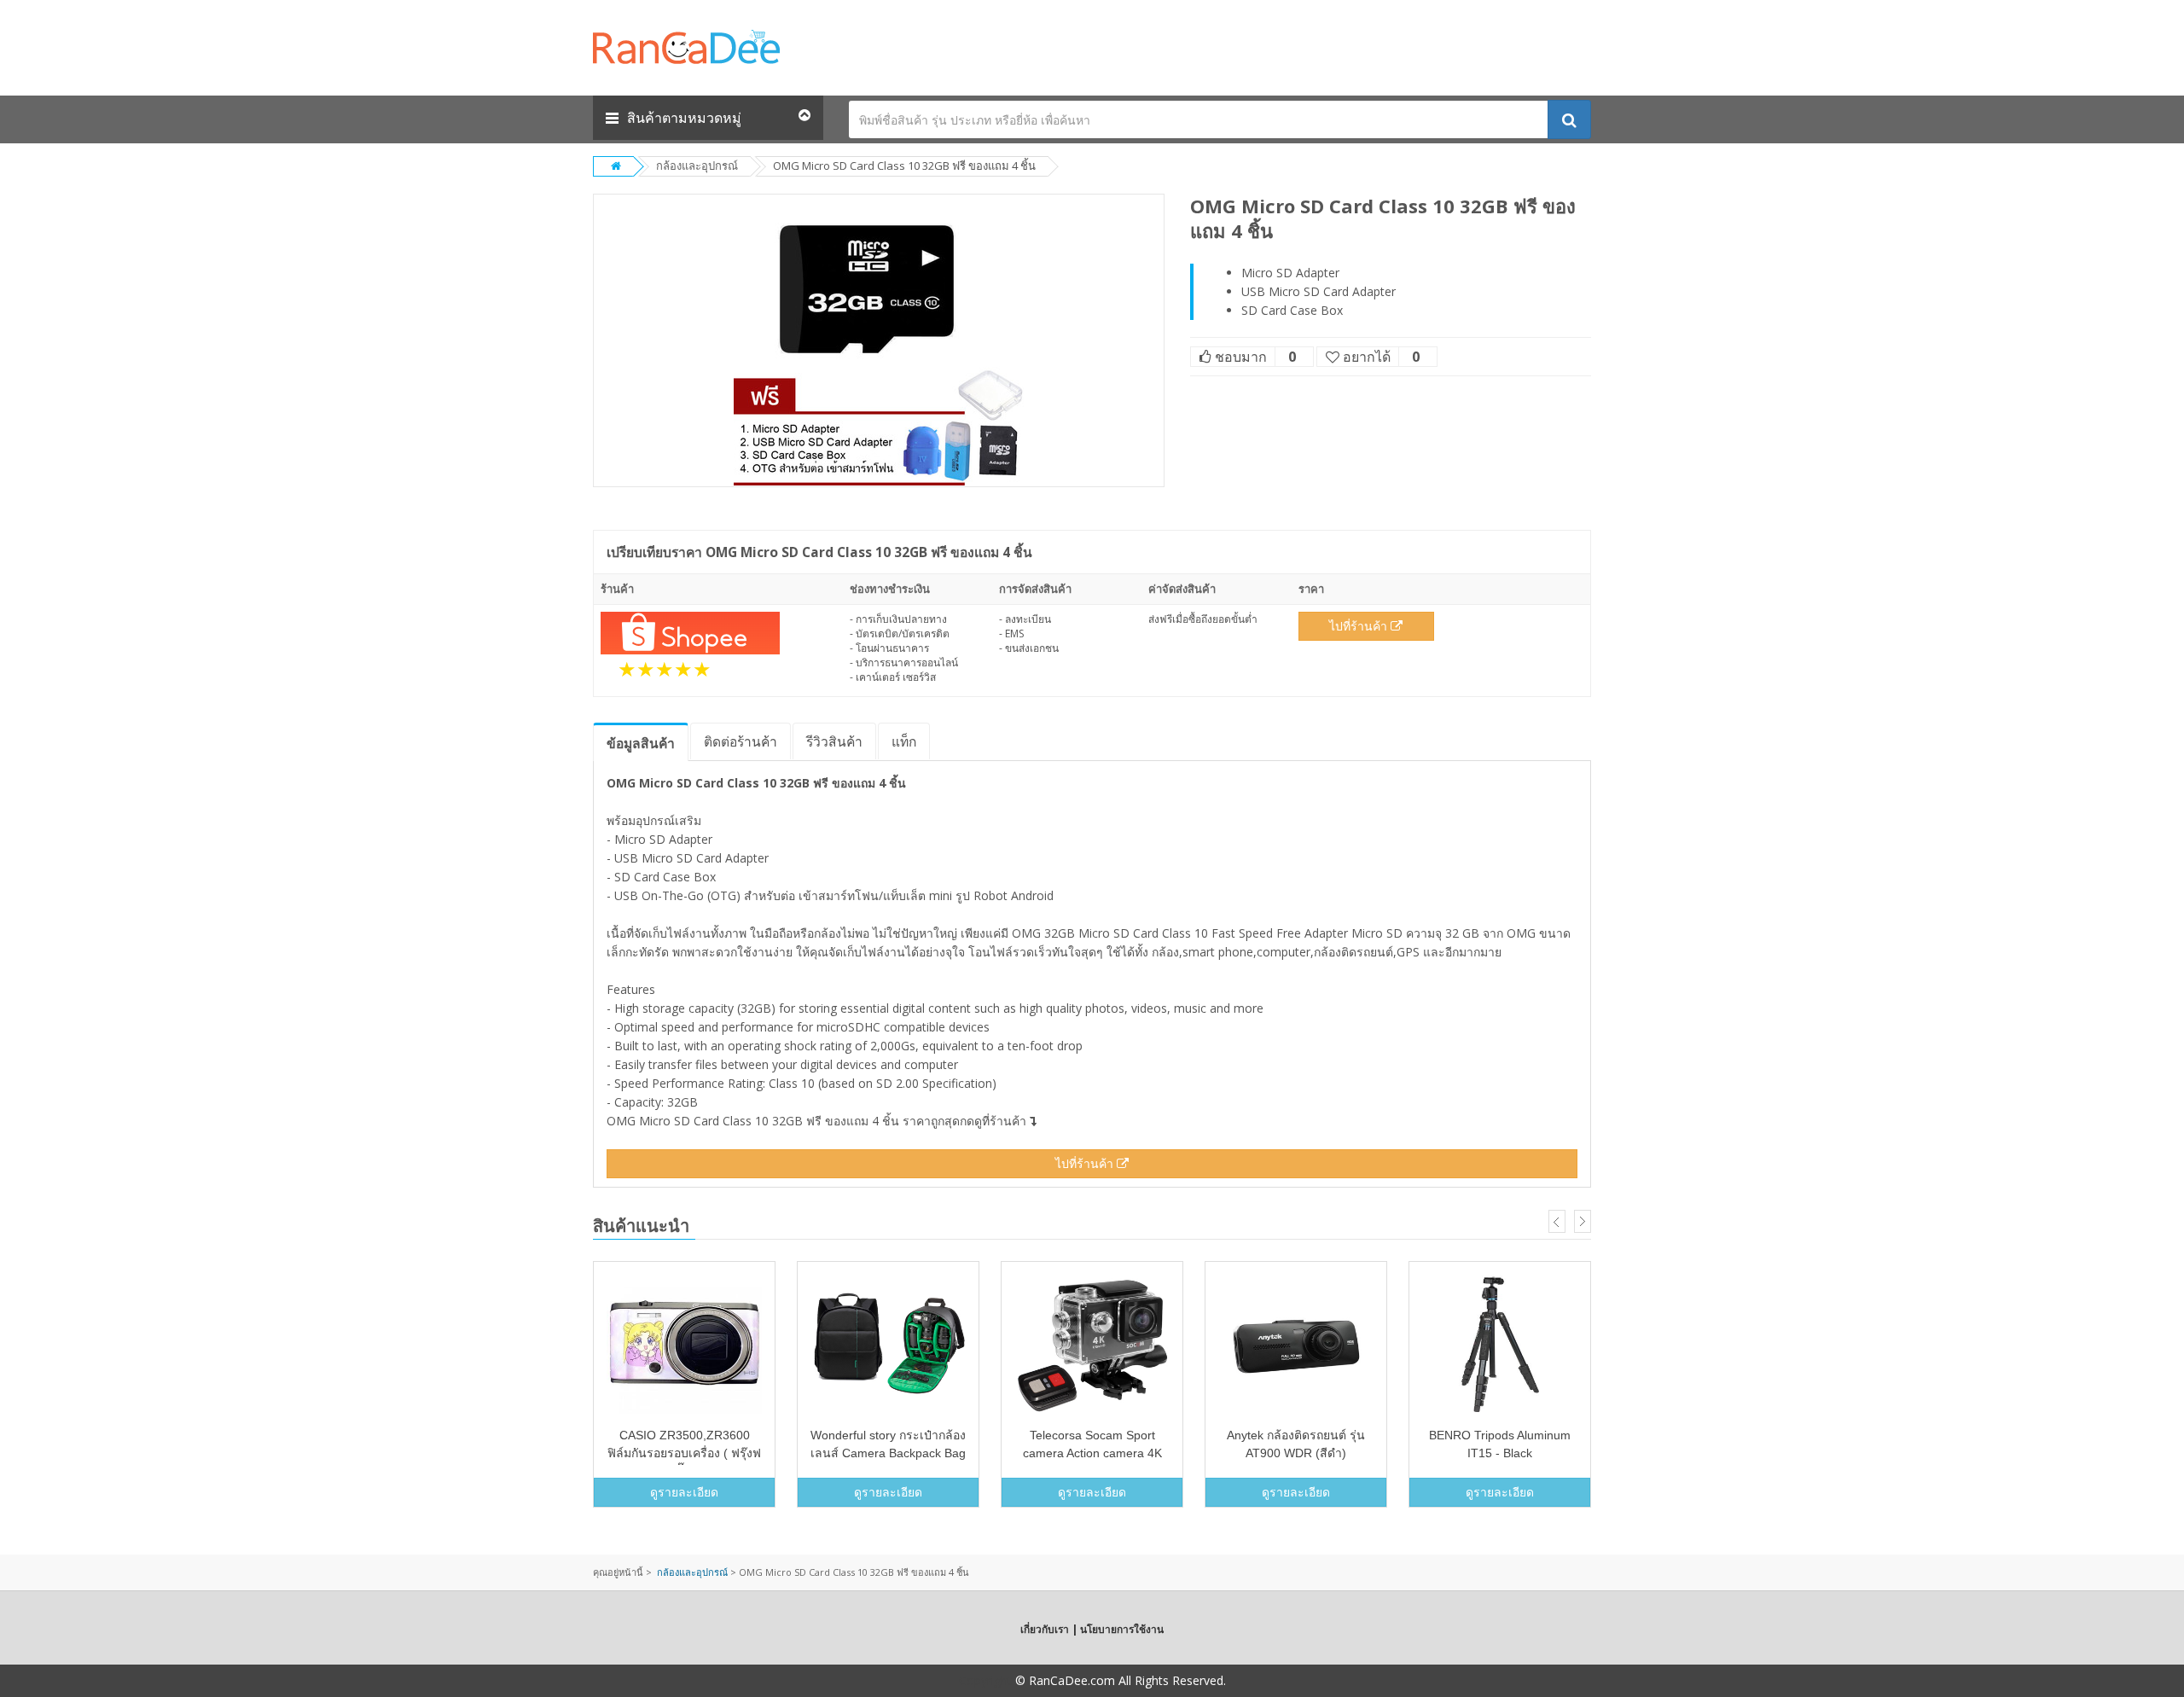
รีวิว (834, 741)
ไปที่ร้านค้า (1360, 626)
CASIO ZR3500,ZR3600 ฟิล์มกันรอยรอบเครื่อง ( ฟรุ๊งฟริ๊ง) (684, 1453)
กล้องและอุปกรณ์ (697, 166)
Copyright (985, 1680)
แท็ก (904, 741)
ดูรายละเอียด (684, 1492)
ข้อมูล (641, 743)
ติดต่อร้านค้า (741, 741)
